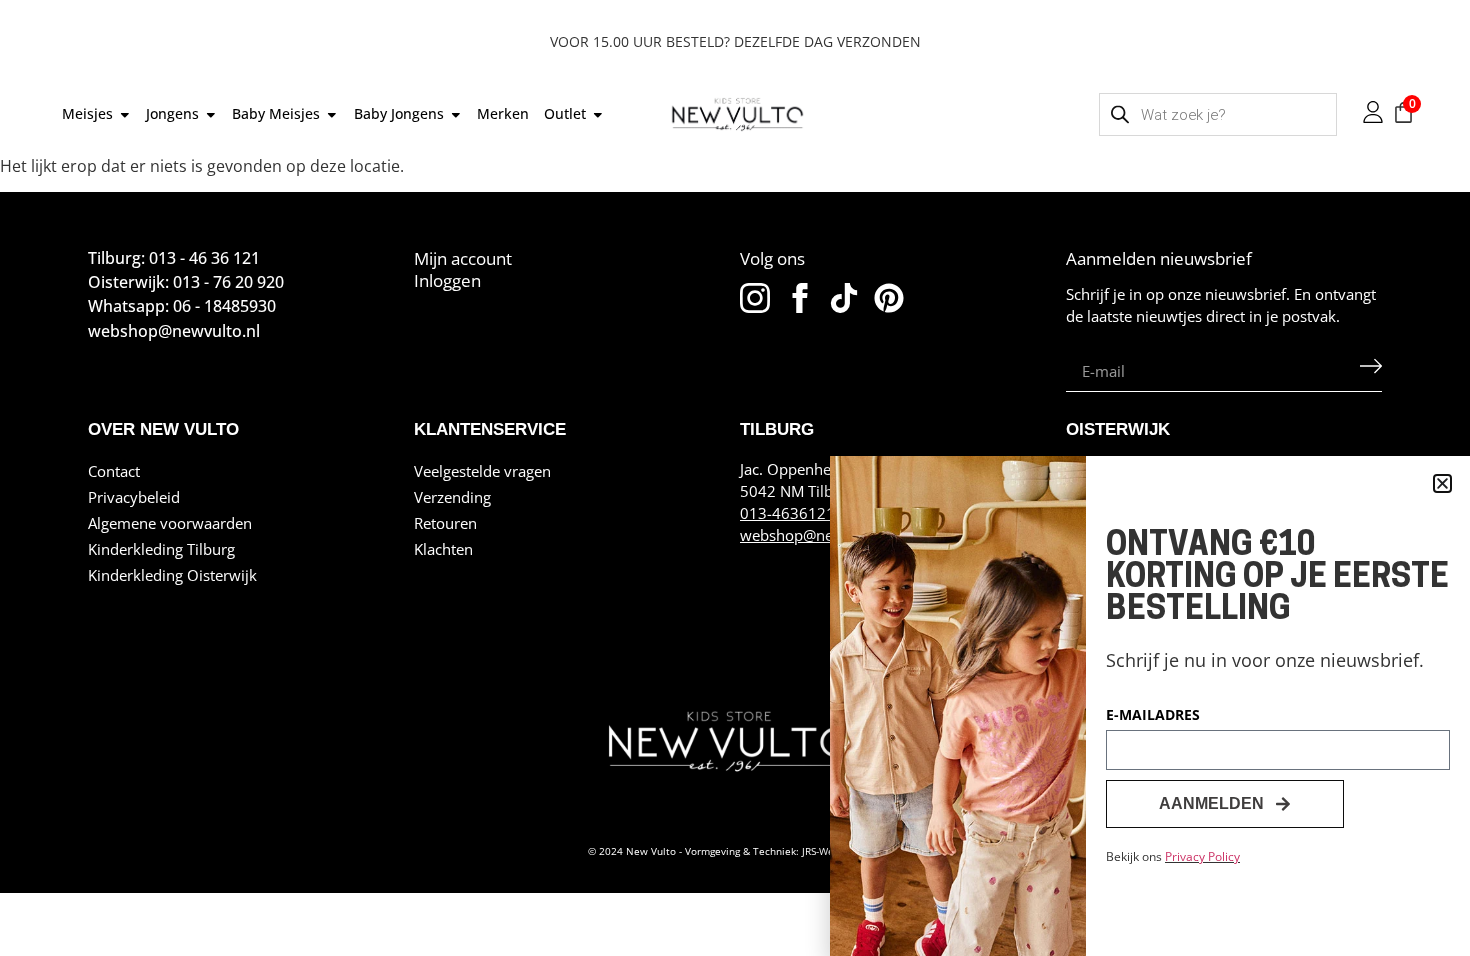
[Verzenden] (1371, 371)
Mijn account (463, 258)
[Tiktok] (844, 298)
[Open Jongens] (211, 114)
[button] (1442, 483)
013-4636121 (787, 513)
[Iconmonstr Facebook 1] (800, 298)
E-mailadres (1153, 716)
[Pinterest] (889, 298)
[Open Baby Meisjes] (332, 114)
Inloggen (447, 280)
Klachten (443, 549)
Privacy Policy (1202, 856)
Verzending (452, 497)
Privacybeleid (134, 497)
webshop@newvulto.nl (818, 535)
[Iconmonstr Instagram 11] (755, 298)
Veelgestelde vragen (482, 471)
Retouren (445, 523)
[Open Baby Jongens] (456, 114)
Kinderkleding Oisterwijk (172, 575)
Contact (114, 471)
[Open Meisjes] (125, 114)
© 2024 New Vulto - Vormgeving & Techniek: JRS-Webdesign (729, 851)
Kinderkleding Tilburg (161, 549)
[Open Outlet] (598, 114)
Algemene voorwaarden (170, 523)
